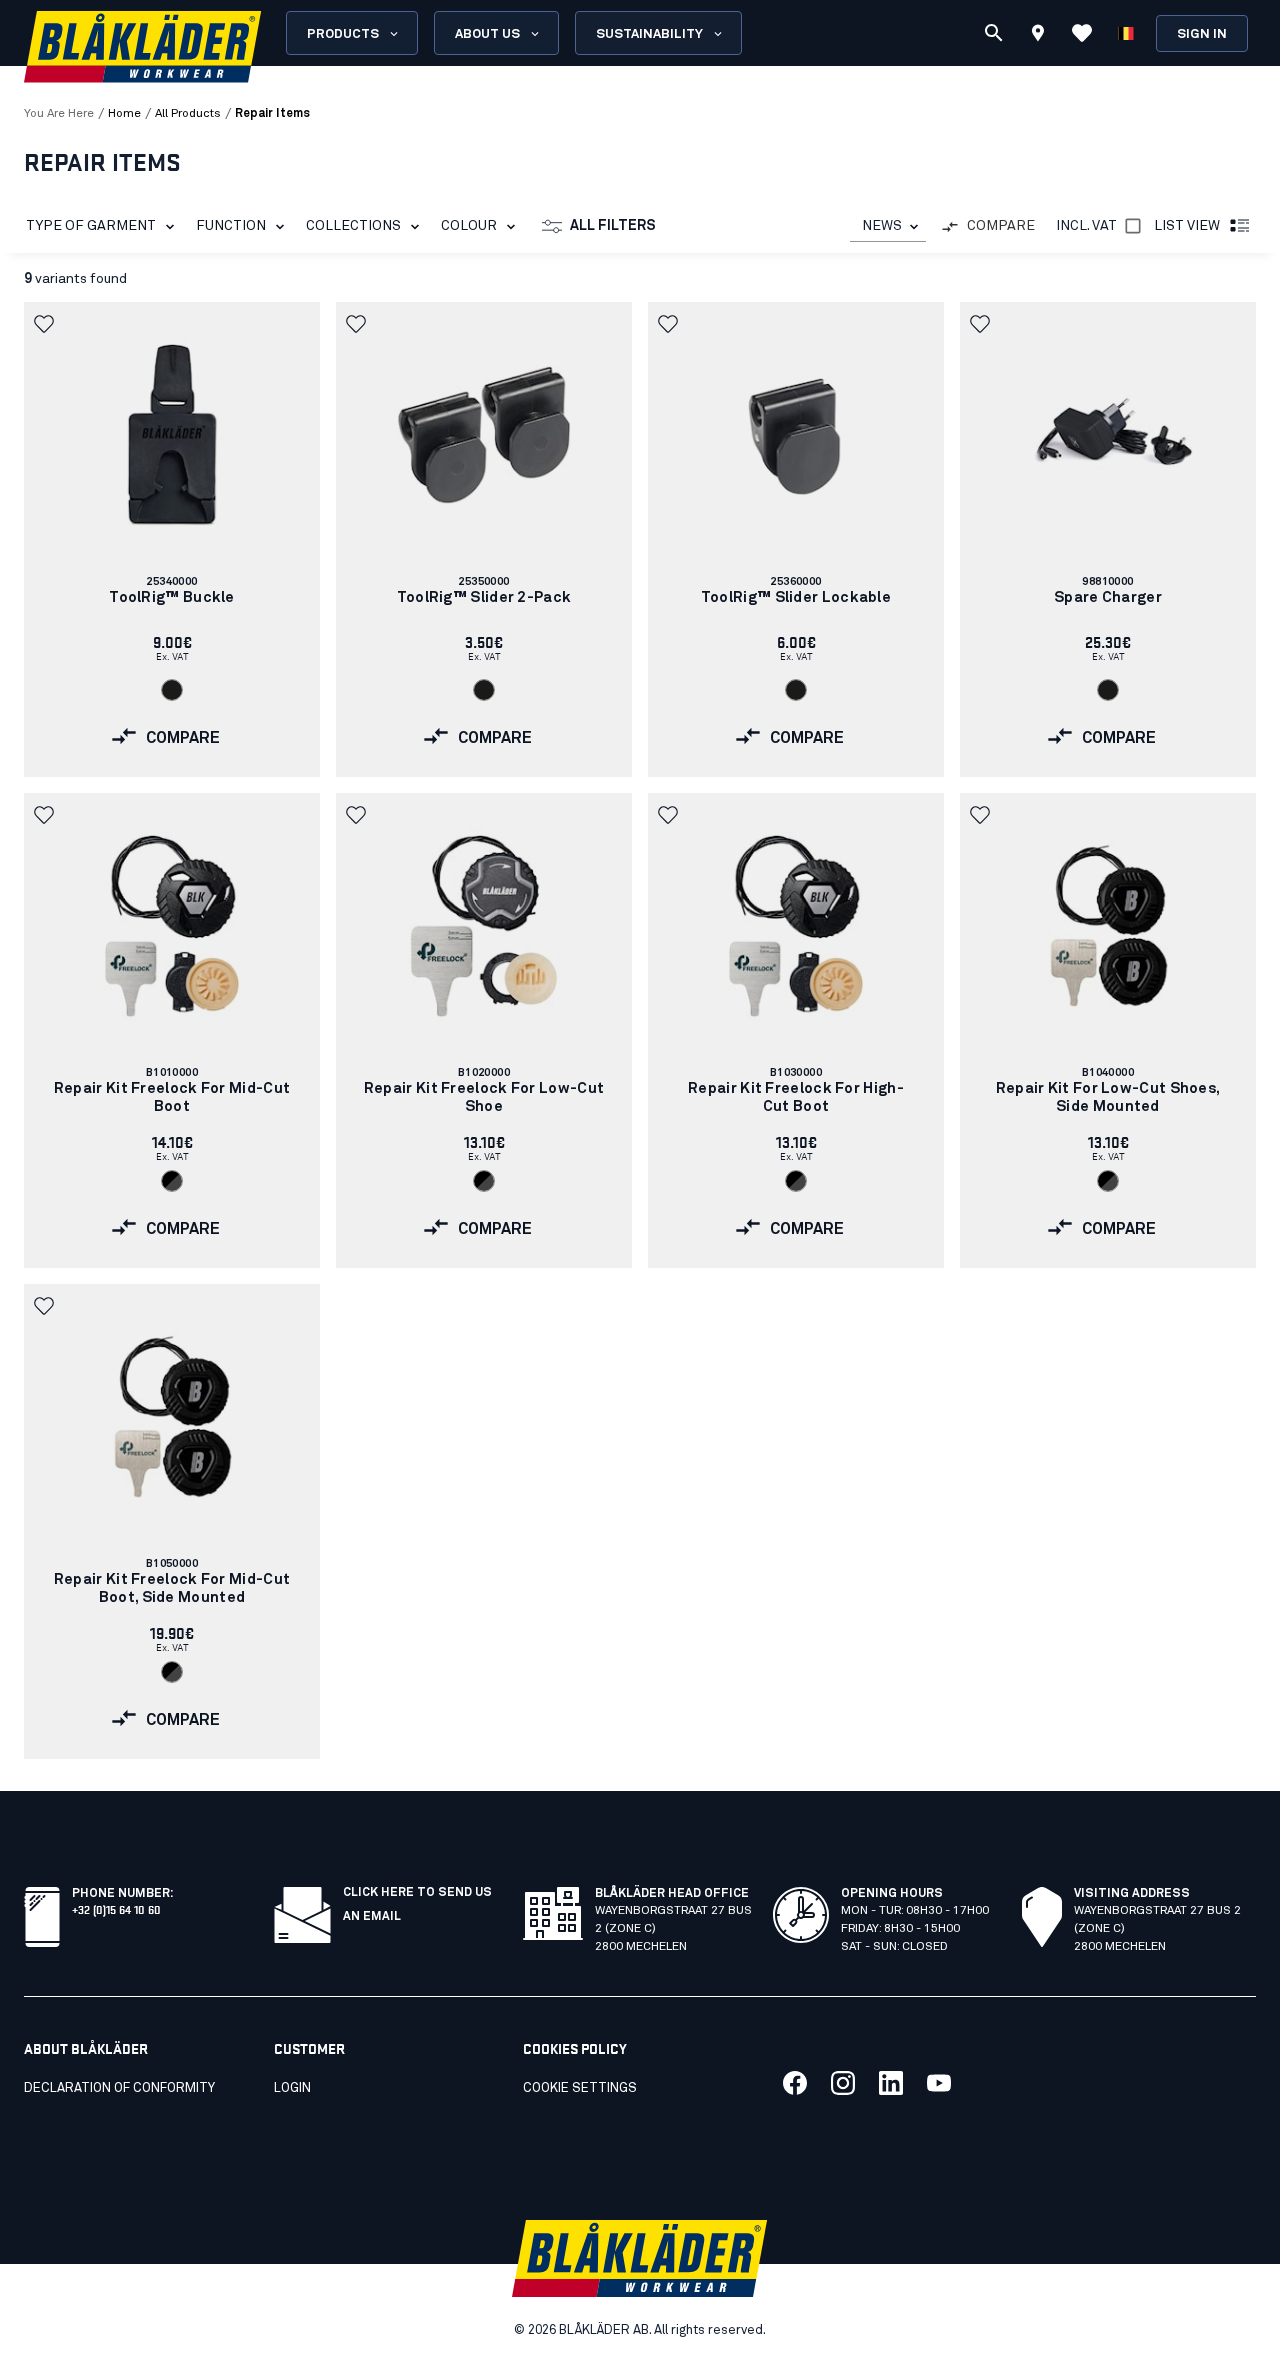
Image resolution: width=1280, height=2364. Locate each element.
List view (1187, 226)
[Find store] (1038, 36)
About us (487, 34)
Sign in (1202, 34)
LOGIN (292, 2088)
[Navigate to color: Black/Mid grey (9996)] (172, 1181)
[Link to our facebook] (795, 2083)
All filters (613, 226)
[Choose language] (1126, 33)
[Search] (994, 33)
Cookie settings (580, 2088)
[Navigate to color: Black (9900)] (172, 690)
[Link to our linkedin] (891, 2083)
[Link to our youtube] (939, 2083)
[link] (172, 539)
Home (124, 114)
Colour (469, 226)
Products (343, 34)
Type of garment (91, 226)
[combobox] (888, 226)
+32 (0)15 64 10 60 (116, 1908)
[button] (46, 324)
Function (231, 226)
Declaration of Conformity (119, 2088)
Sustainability (649, 34)
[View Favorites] (1082, 33)
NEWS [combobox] (882, 226)
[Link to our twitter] (843, 2083)
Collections (353, 226)
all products (188, 114)
